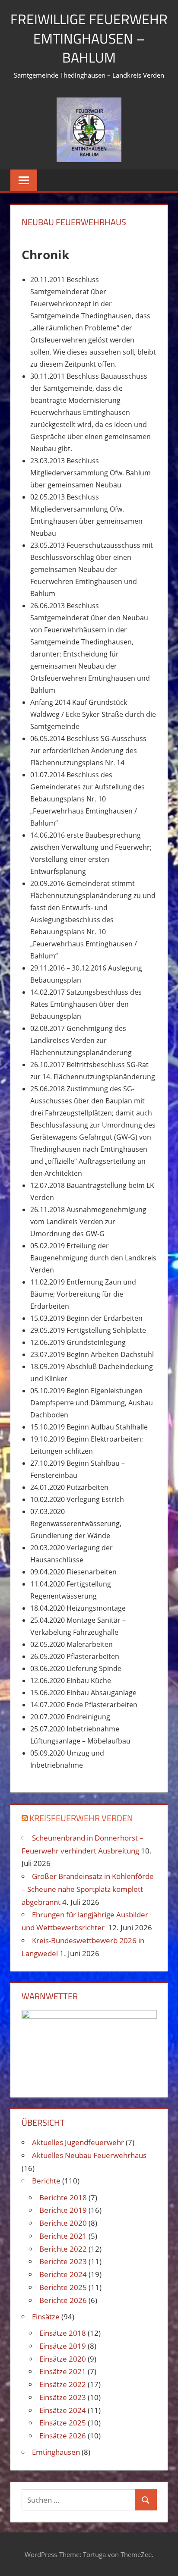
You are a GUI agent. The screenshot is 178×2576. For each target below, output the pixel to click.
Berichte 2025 (63, 2287)
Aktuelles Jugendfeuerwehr (78, 2142)
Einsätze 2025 (63, 2423)
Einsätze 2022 (63, 2384)
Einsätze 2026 (63, 2436)
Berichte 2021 (63, 2236)
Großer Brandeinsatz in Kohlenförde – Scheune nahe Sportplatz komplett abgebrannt (88, 1889)
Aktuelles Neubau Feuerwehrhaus (89, 2155)
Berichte (46, 2181)
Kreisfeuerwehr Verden (81, 1818)
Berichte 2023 (63, 2261)
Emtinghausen (56, 2452)
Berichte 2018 (63, 2197)
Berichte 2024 (63, 2274)
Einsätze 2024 (63, 2410)
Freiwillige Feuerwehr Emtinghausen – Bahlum (89, 38)
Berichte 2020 (63, 2223)
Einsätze (46, 2317)
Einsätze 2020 (63, 2359)
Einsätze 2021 (63, 2371)
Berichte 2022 (63, 2249)
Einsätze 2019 (63, 2346)
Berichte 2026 (63, 2300)
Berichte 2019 (63, 2210)
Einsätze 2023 (63, 2397)
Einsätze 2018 (63, 2333)
